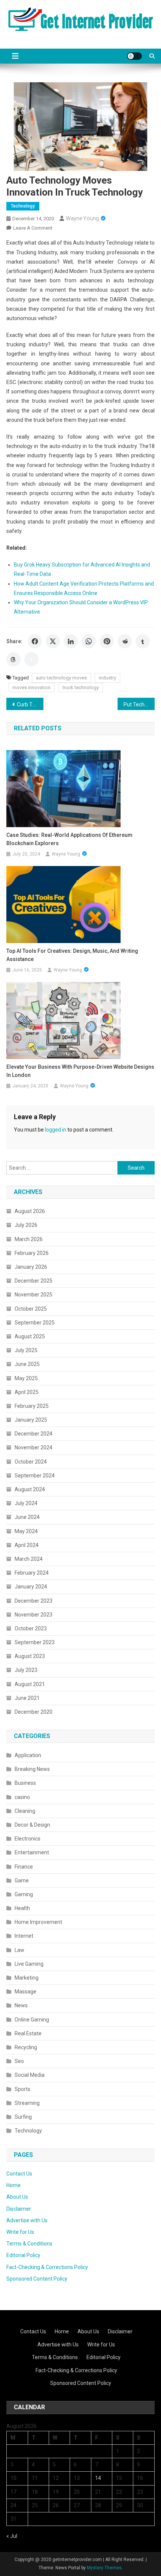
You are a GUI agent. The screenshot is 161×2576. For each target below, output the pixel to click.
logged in (56, 1130)
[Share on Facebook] (35, 641)
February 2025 (32, 1406)
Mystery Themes (104, 2568)
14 (98, 2478)
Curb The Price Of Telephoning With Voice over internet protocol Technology (30, 704)
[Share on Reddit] (125, 641)
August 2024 (30, 1489)
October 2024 (31, 1462)
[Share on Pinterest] (107, 641)
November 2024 (34, 1447)
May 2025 (26, 1378)
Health (22, 1908)
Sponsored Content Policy (37, 2279)
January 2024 (31, 1587)
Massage (25, 1992)
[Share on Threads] (13, 659)
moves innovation (31, 687)
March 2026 (29, 1239)
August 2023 (30, 1656)
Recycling (26, 2047)
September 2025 (35, 1323)
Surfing (23, 2117)
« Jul (12, 2536)
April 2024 (27, 1545)
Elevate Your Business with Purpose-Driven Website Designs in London (80, 1071)
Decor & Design (32, 1825)
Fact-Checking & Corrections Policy (47, 2267)
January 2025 (31, 1420)
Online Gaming (32, 2020)
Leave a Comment (33, 228)
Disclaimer (19, 2209)
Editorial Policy (23, 2255)
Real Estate (28, 2033)
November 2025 (34, 1295)
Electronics (28, 1839)
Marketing (27, 1978)
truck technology (81, 687)
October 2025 (31, 1309)
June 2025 (27, 1364)
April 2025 (27, 1392)
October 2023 (31, 1628)
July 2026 (26, 1225)
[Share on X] (53, 641)
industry (107, 678)
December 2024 (34, 1434)
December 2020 (34, 1712)
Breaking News (32, 1769)
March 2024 (29, 1559)
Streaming (27, 2103)
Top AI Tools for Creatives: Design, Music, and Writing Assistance (72, 955)
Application (28, 1755)
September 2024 (35, 1476)
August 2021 (30, 1684)
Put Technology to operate (139, 704)
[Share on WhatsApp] (89, 641)
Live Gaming (29, 1964)
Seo (19, 2061)
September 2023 (35, 1642)
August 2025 (30, 1336)
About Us (17, 2197)
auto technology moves (61, 678)
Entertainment (32, 1852)
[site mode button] (134, 56)
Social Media (30, 2075)
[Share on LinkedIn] (71, 641)
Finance (24, 1867)
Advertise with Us (27, 2220)
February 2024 (32, 1573)
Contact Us (19, 2174)
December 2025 (34, 1281)
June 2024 (27, 1517)
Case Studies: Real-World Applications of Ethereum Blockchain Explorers (69, 839)
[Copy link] (31, 659)
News (21, 2005)
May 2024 (26, 1531)
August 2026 (30, 1211)
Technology (23, 206)
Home (13, 2185)
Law (19, 1950)
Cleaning (25, 1811)
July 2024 (26, 1503)
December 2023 (34, 1601)
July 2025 (26, 1350)
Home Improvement (38, 1922)
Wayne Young (82, 218)
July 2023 (26, 1670)
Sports (22, 2089)
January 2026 (31, 1267)
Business (25, 1783)
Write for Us (20, 2232)
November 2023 (34, 1615)
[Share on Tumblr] (143, 641)
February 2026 (32, 1253)
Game (22, 1880)
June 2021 (27, 1698)
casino (22, 1797)
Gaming (24, 1894)
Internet (24, 1936)
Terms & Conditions (29, 2244)
